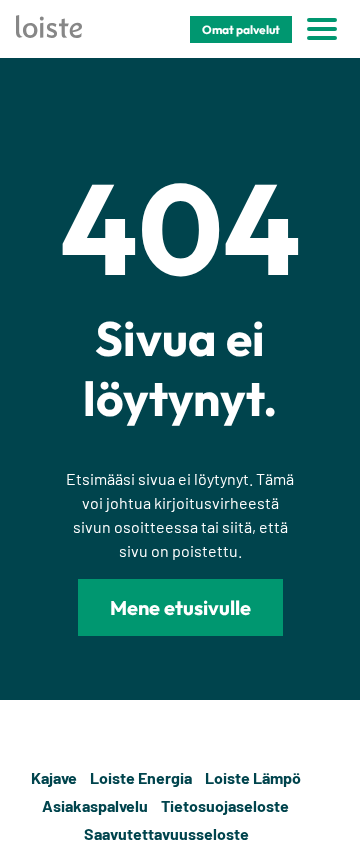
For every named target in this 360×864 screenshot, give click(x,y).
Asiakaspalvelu (95, 805)
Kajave (54, 777)
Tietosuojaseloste (225, 805)
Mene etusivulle (180, 607)
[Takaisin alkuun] (332, 806)
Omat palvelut (241, 29)
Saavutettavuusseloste (166, 833)
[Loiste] (49, 29)
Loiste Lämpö (253, 777)
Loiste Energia (141, 777)
